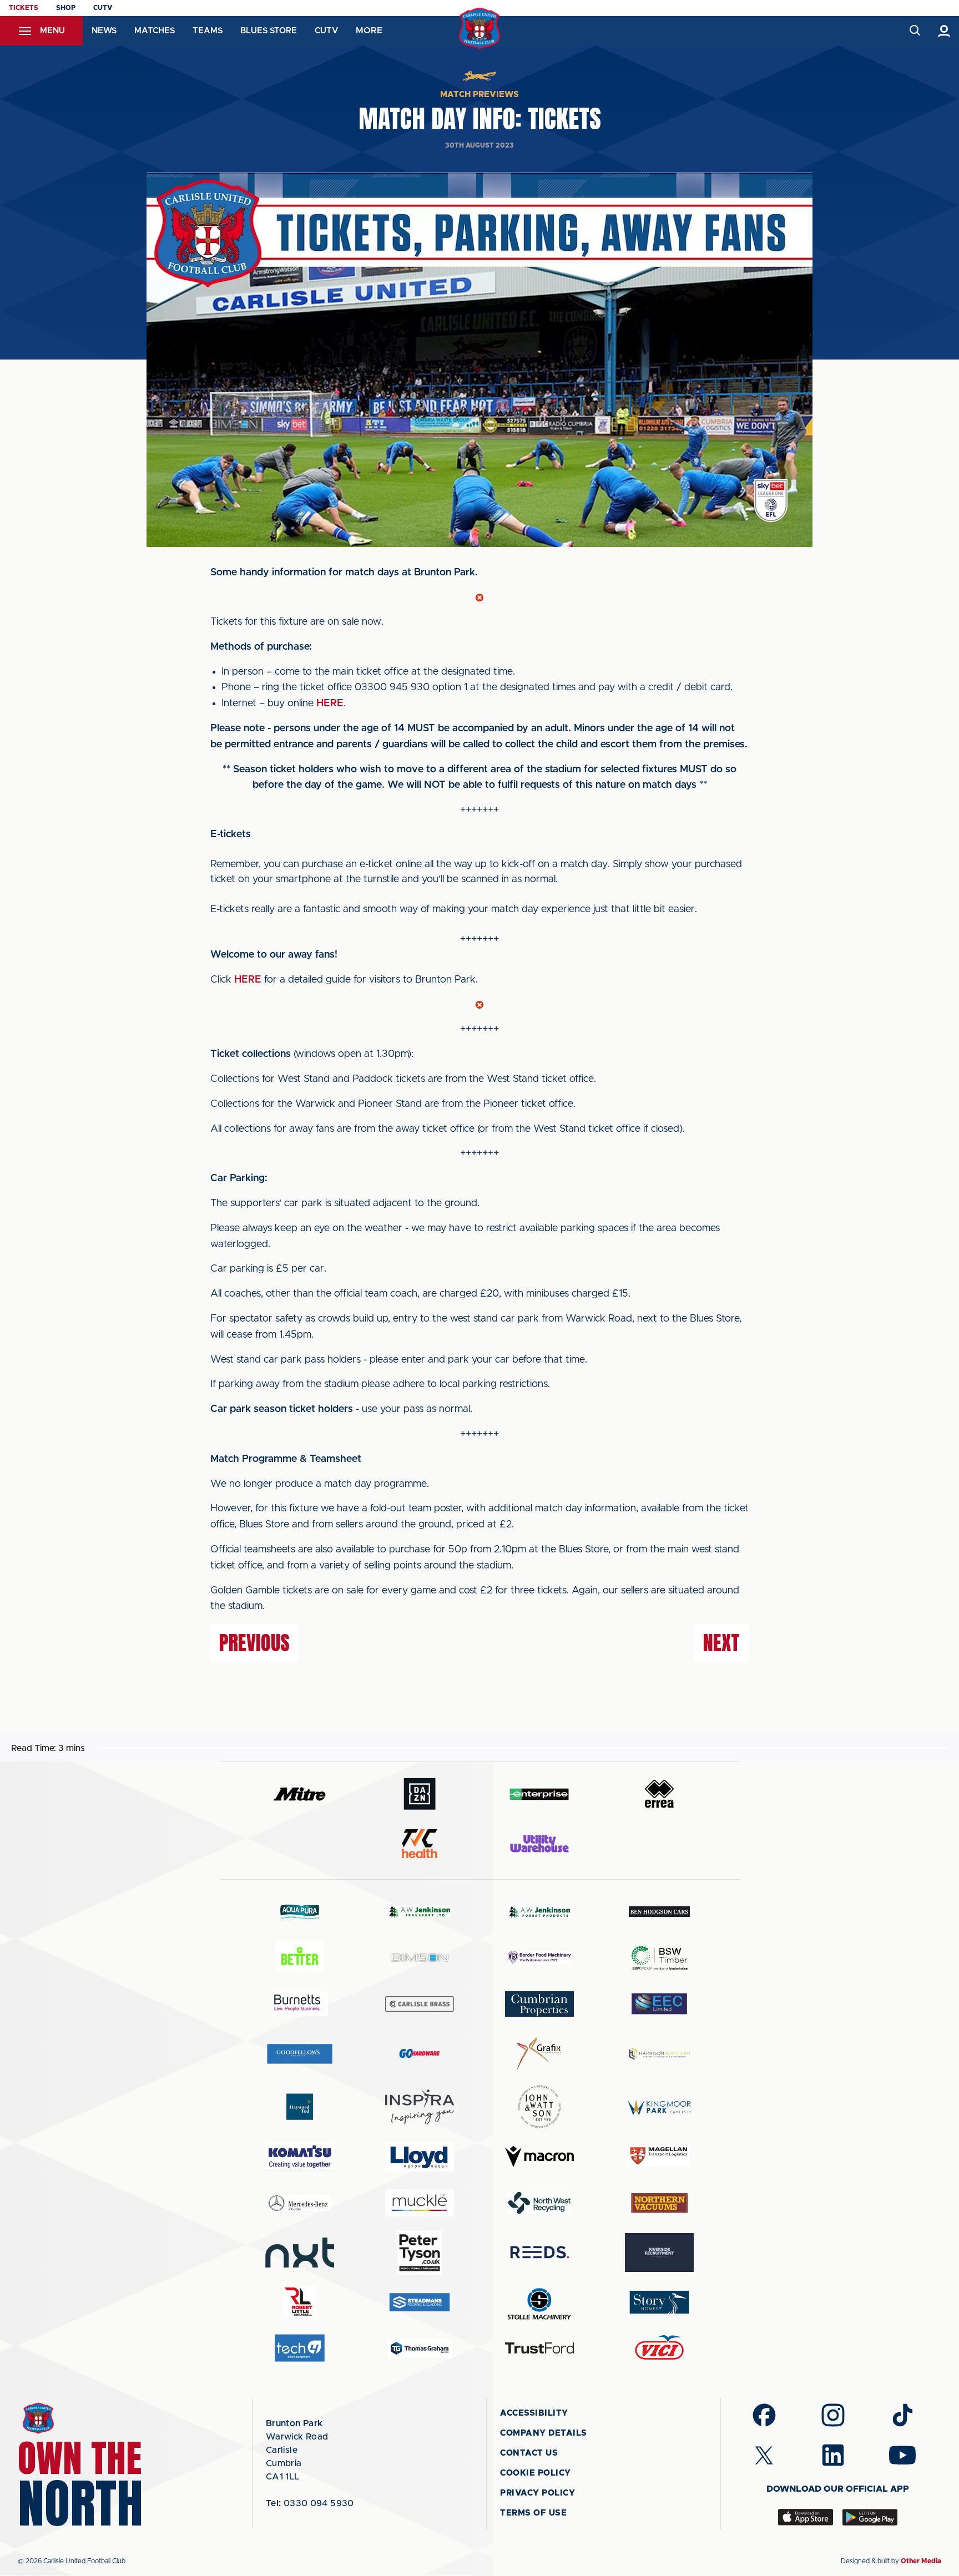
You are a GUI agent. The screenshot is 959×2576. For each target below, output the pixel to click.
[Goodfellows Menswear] (300, 2054)
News (104, 31)
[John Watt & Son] (539, 2107)
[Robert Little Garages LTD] (300, 2302)
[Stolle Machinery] (539, 2302)
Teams (208, 31)
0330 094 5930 (310, 2503)
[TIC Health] (420, 1844)
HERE (330, 704)
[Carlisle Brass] (420, 2004)
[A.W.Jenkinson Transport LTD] (420, 1912)
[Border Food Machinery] (539, 1958)
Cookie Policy (536, 2473)
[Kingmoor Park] (659, 2107)
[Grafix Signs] (539, 2054)
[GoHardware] (420, 2053)
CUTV (103, 8)
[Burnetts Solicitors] (300, 2004)
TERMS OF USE (533, 2513)
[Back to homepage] (480, 29)
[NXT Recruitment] (300, 2253)
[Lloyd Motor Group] (420, 2157)
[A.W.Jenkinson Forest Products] (539, 1912)
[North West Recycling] (539, 2202)
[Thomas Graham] (420, 2348)
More (369, 31)
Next (721, 1643)
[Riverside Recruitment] (659, 2253)
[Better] (300, 1958)
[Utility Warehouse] (539, 1844)
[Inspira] (420, 2107)
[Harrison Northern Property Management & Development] (659, 2054)
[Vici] (659, 2348)
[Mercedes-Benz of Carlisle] (300, 2202)
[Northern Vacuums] (659, 2202)
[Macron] (539, 2156)
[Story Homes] (659, 2302)
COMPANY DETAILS (544, 2433)
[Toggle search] (914, 31)
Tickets (24, 8)
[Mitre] (300, 1794)
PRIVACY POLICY (537, 2493)
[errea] (659, 1794)
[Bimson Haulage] (420, 1958)
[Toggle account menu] (944, 31)
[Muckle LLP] (420, 2203)
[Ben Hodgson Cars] (659, 1912)
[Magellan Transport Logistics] (659, 2156)
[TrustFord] (539, 2348)
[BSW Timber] (659, 1958)
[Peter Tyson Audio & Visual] (420, 2253)
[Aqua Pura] (300, 1912)
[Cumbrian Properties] (539, 2004)
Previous (254, 1643)
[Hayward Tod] (300, 2107)
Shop (66, 8)
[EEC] (659, 2004)
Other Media (921, 2561)
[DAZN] (420, 1794)
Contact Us (529, 2453)
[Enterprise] (539, 1794)
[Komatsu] (300, 2157)
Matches (155, 31)
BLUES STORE (269, 31)
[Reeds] (539, 2252)
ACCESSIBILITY (534, 2413)
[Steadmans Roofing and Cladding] (420, 2302)
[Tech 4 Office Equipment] (300, 2348)
